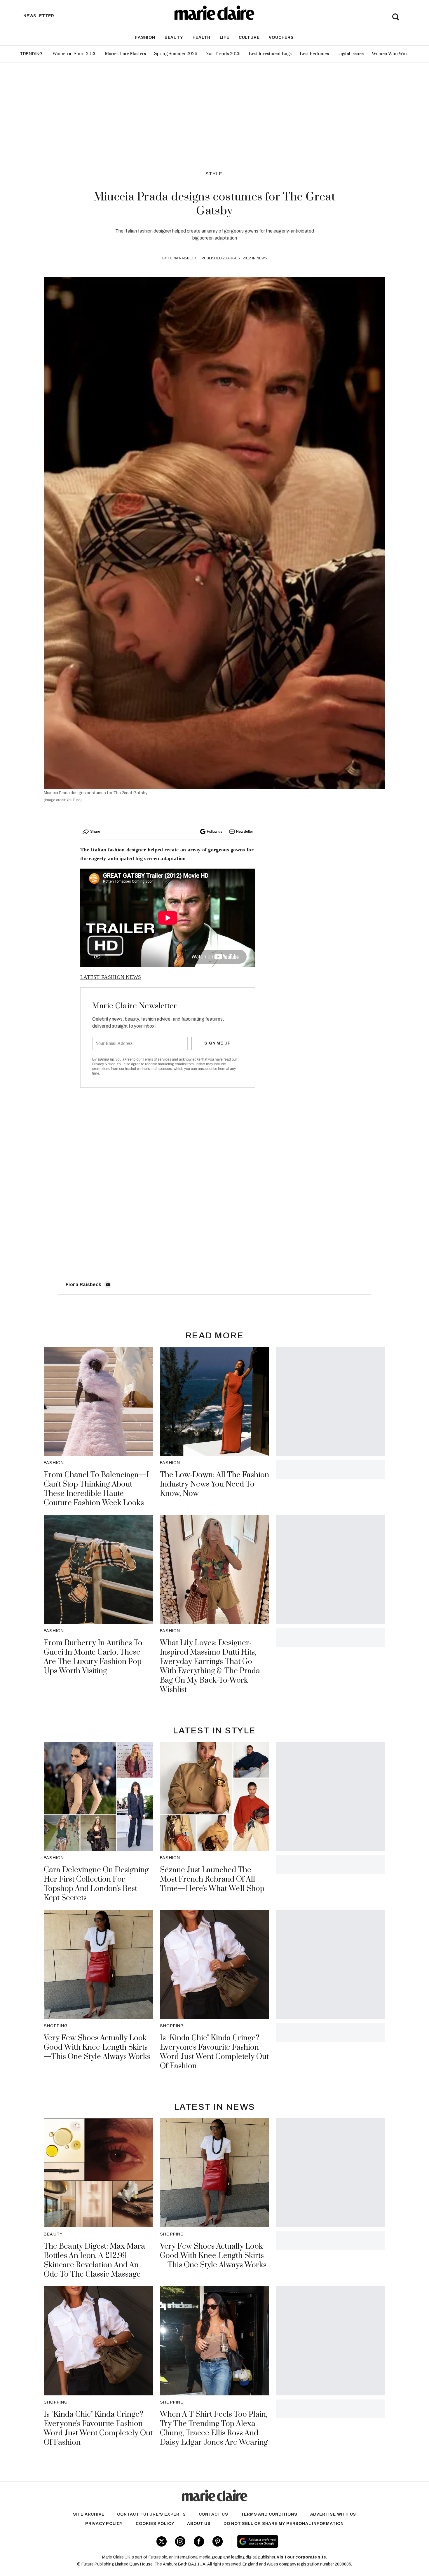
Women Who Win (389, 54)
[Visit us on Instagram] (180, 2541)
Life (225, 37)
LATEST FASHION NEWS (111, 977)
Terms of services (157, 1059)
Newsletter (245, 832)
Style (214, 174)
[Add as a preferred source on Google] (295, 2542)
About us (199, 2524)
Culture (249, 37)
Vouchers (281, 37)
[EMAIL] (108, 1285)
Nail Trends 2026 (223, 54)
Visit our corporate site (301, 2557)
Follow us (214, 832)
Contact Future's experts (151, 2514)
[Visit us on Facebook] (199, 2541)
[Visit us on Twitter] (162, 2541)
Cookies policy (155, 2524)
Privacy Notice (104, 1064)
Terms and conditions (269, 2514)
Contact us (213, 2514)
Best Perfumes (314, 54)
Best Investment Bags (270, 54)
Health (202, 37)
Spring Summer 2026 (176, 54)
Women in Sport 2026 (75, 54)
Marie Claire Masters (125, 54)
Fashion (145, 37)
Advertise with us (333, 2514)
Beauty (174, 37)
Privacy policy (104, 2524)
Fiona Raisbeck (182, 258)
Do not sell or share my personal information (284, 2524)
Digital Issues (350, 54)
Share (95, 832)
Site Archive (89, 2514)
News (262, 258)
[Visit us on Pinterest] (218, 2541)
